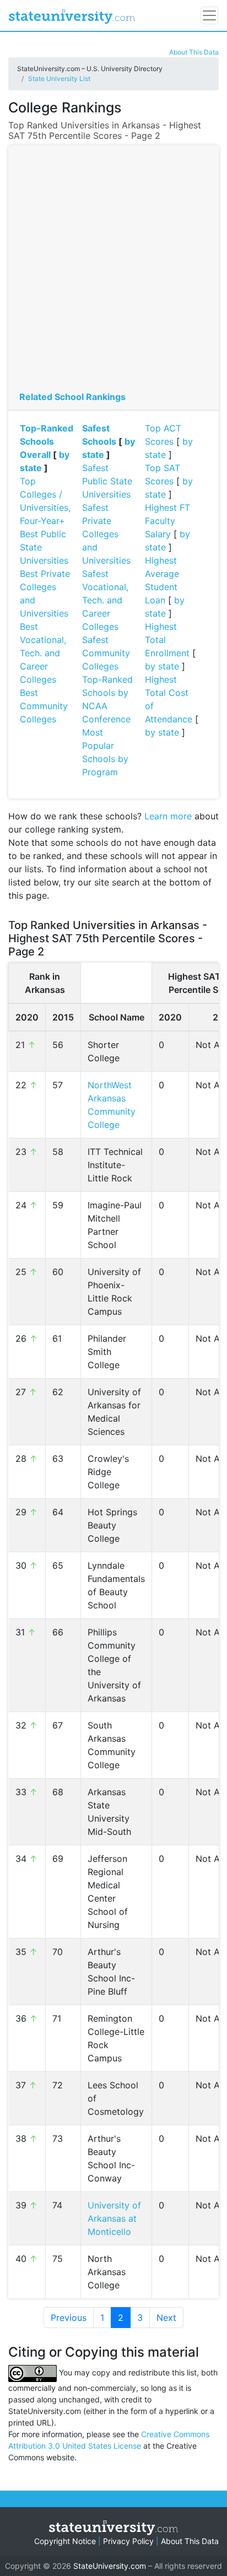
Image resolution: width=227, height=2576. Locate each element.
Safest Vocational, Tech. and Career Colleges (105, 600)
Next (166, 2318)
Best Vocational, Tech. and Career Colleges (43, 653)
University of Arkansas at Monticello (114, 2218)
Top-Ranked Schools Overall (47, 441)
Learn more (168, 816)
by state (162, 666)
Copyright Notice (65, 2541)
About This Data (194, 52)
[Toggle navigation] (209, 15)
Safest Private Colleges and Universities (106, 534)
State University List (59, 79)
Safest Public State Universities (107, 481)
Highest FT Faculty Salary (167, 521)
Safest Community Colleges (106, 653)
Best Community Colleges (44, 706)
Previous (69, 2318)
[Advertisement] (113, 271)
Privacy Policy (128, 2541)
